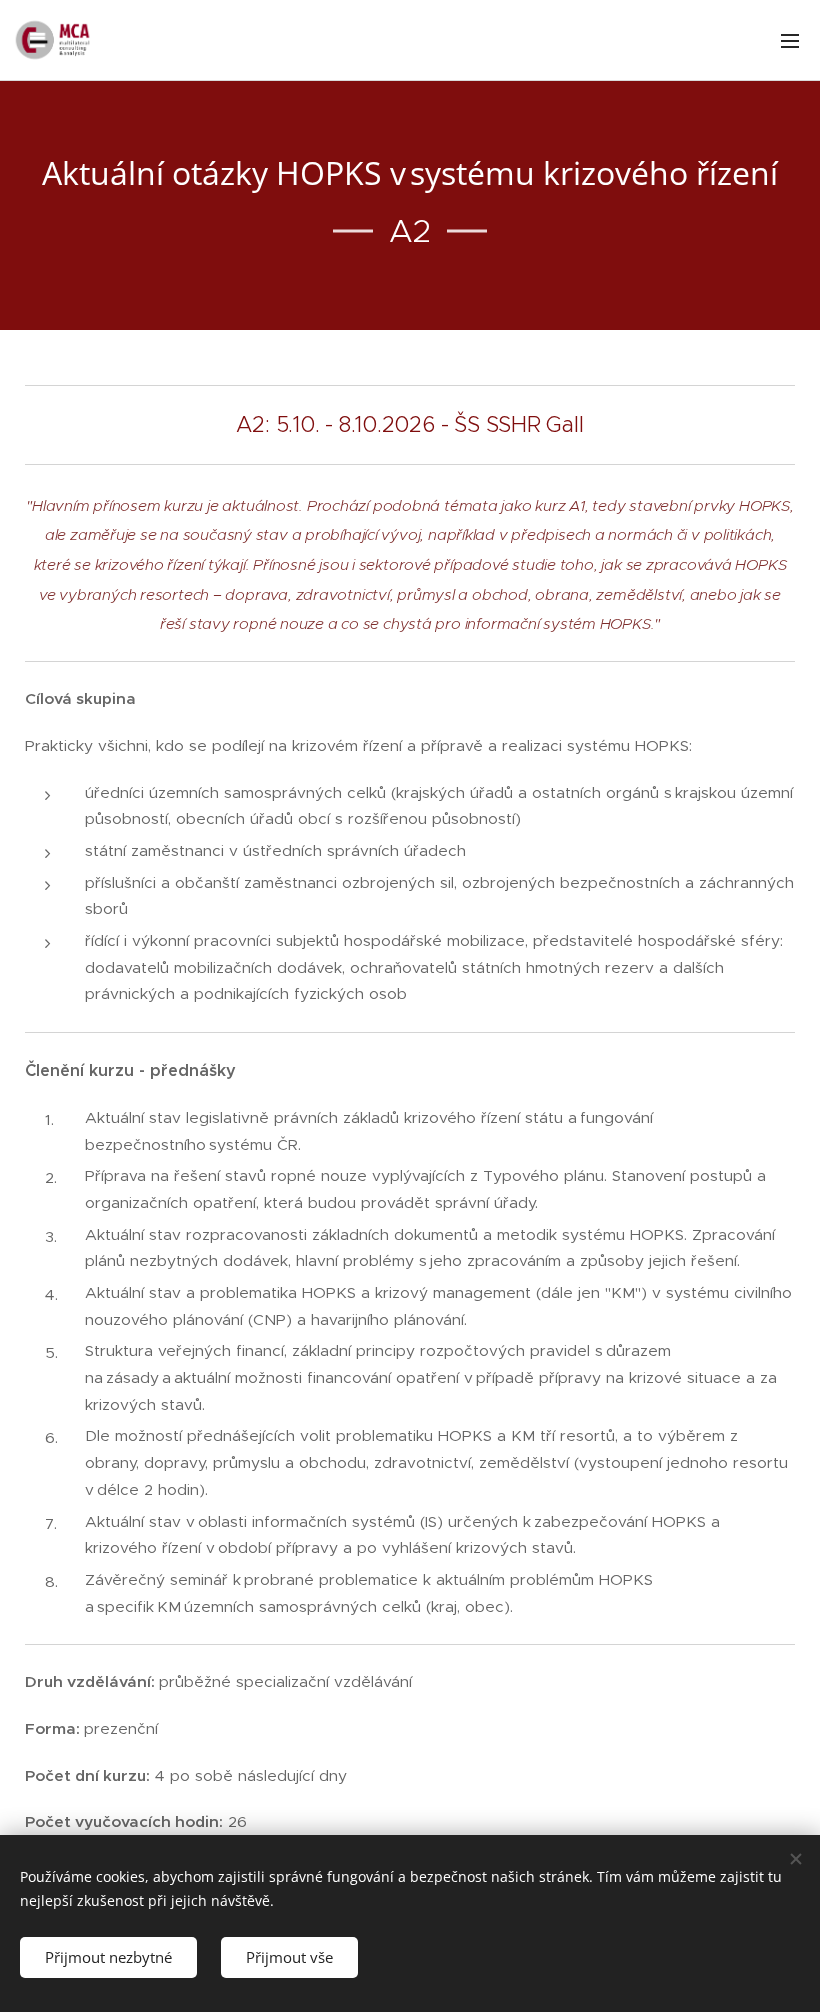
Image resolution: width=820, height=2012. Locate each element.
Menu (790, 40)
